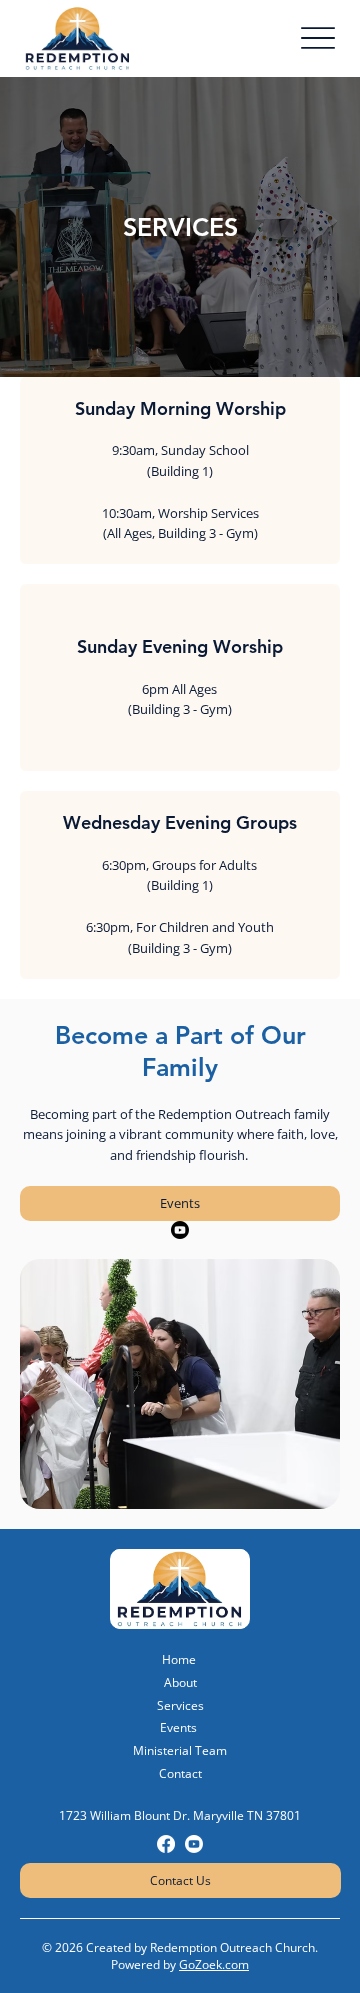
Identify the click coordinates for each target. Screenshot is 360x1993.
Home (179, 1659)
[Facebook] (166, 1844)
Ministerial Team (180, 1750)
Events (178, 1727)
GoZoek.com (214, 1964)
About (180, 1682)
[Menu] (317, 38)
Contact (180, 1773)
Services (180, 1705)
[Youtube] (180, 1230)
